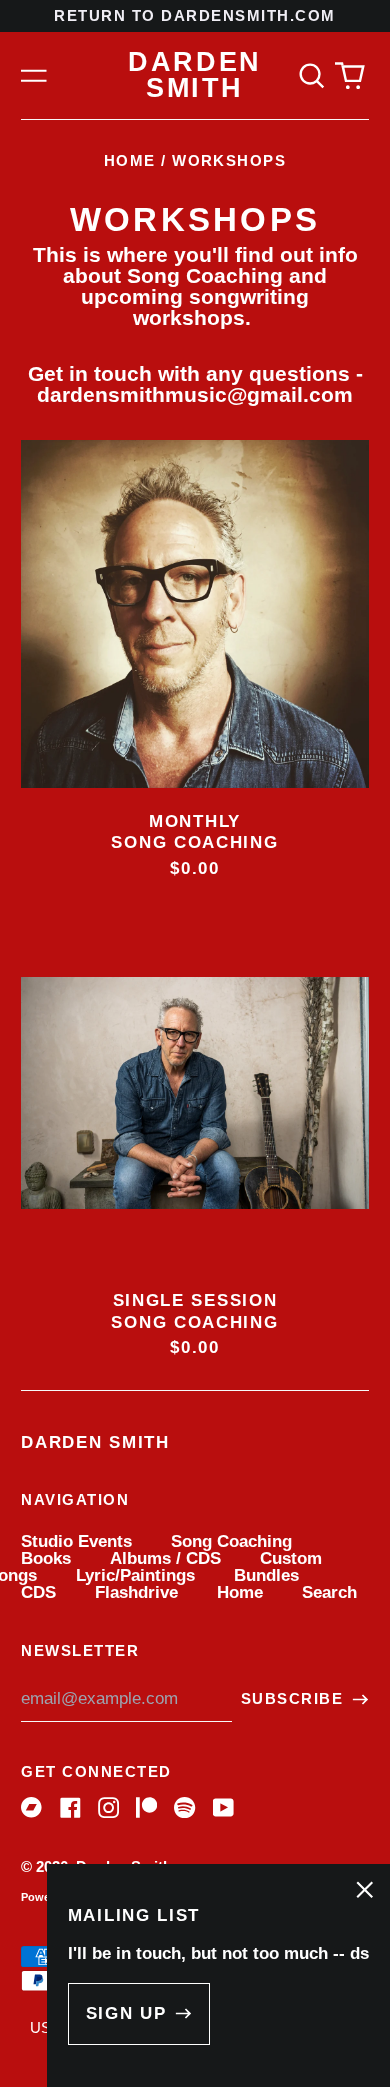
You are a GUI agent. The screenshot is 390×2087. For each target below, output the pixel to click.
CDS (38, 1592)
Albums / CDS (165, 1558)
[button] (311, 75)
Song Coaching (231, 1541)
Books (46, 1558)
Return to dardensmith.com (194, 16)
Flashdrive (136, 1592)
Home (130, 161)
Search (329, 1592)
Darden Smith (195, 75)
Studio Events (76, 1541)
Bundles (266, 1575)
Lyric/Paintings (135, 1575)
